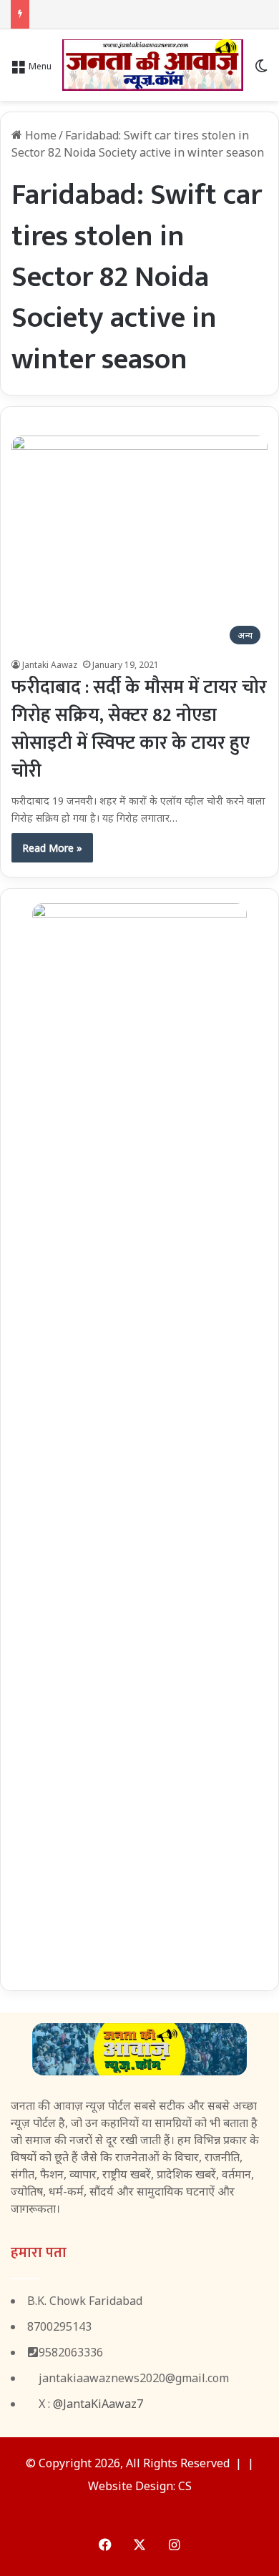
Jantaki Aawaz (50, 665)
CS (185, 2486)
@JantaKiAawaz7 (98, 2404)
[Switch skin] (261, 70)
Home (39, 135)
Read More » (52, 848)
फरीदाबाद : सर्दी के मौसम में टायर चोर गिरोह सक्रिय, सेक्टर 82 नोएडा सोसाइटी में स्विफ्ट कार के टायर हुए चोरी (139, 729)
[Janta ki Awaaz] (153, 65)
